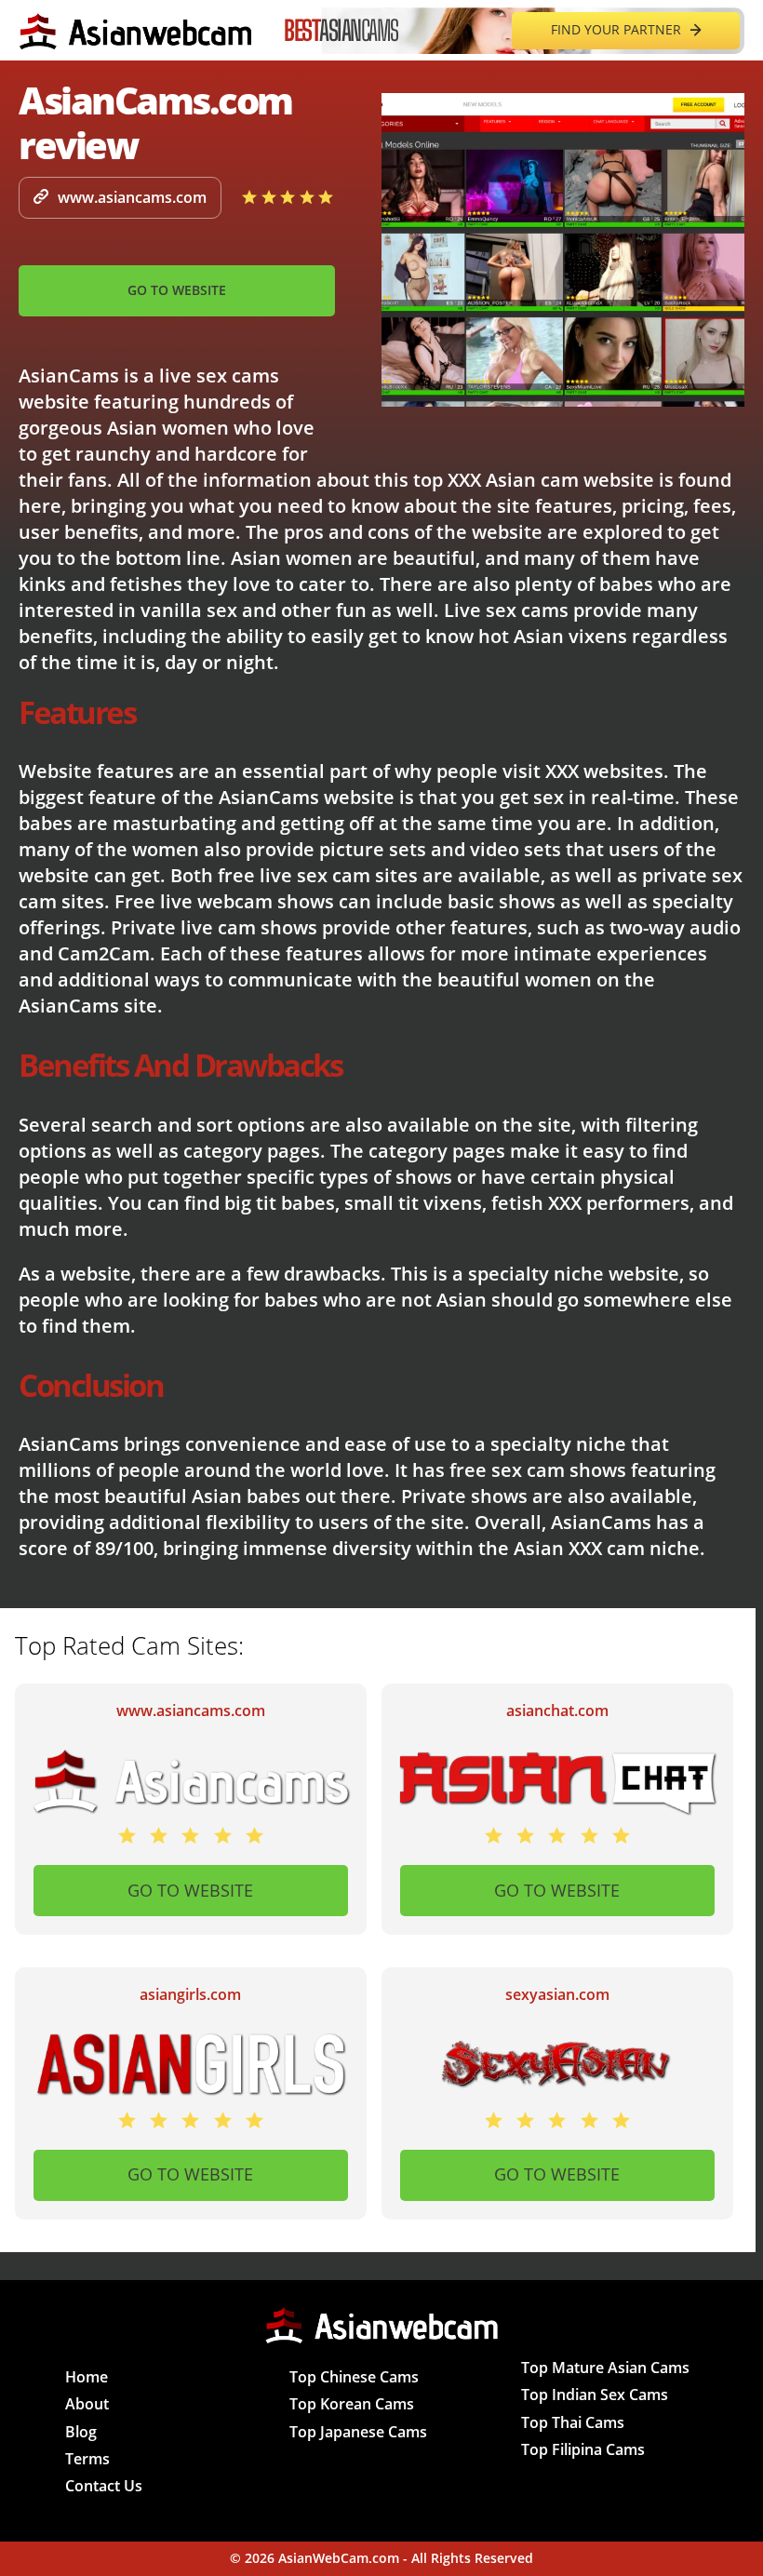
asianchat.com (557, 1711)
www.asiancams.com (132, 197)
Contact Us (104, 2486)
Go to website (190, 1890)
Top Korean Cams (352, 2404)
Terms (87, 2459)
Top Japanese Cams (358, 2432)
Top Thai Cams (573, 2422)
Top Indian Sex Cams (595, 2395)
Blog (81, 2432)
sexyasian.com (557, 1995)
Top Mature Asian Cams (605, 2368)
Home (87, 2377)
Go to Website (177, 290)
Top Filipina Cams (583, 2449)
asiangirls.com (190, 1995)
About (87, 2404)
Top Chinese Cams (354, 2377)
